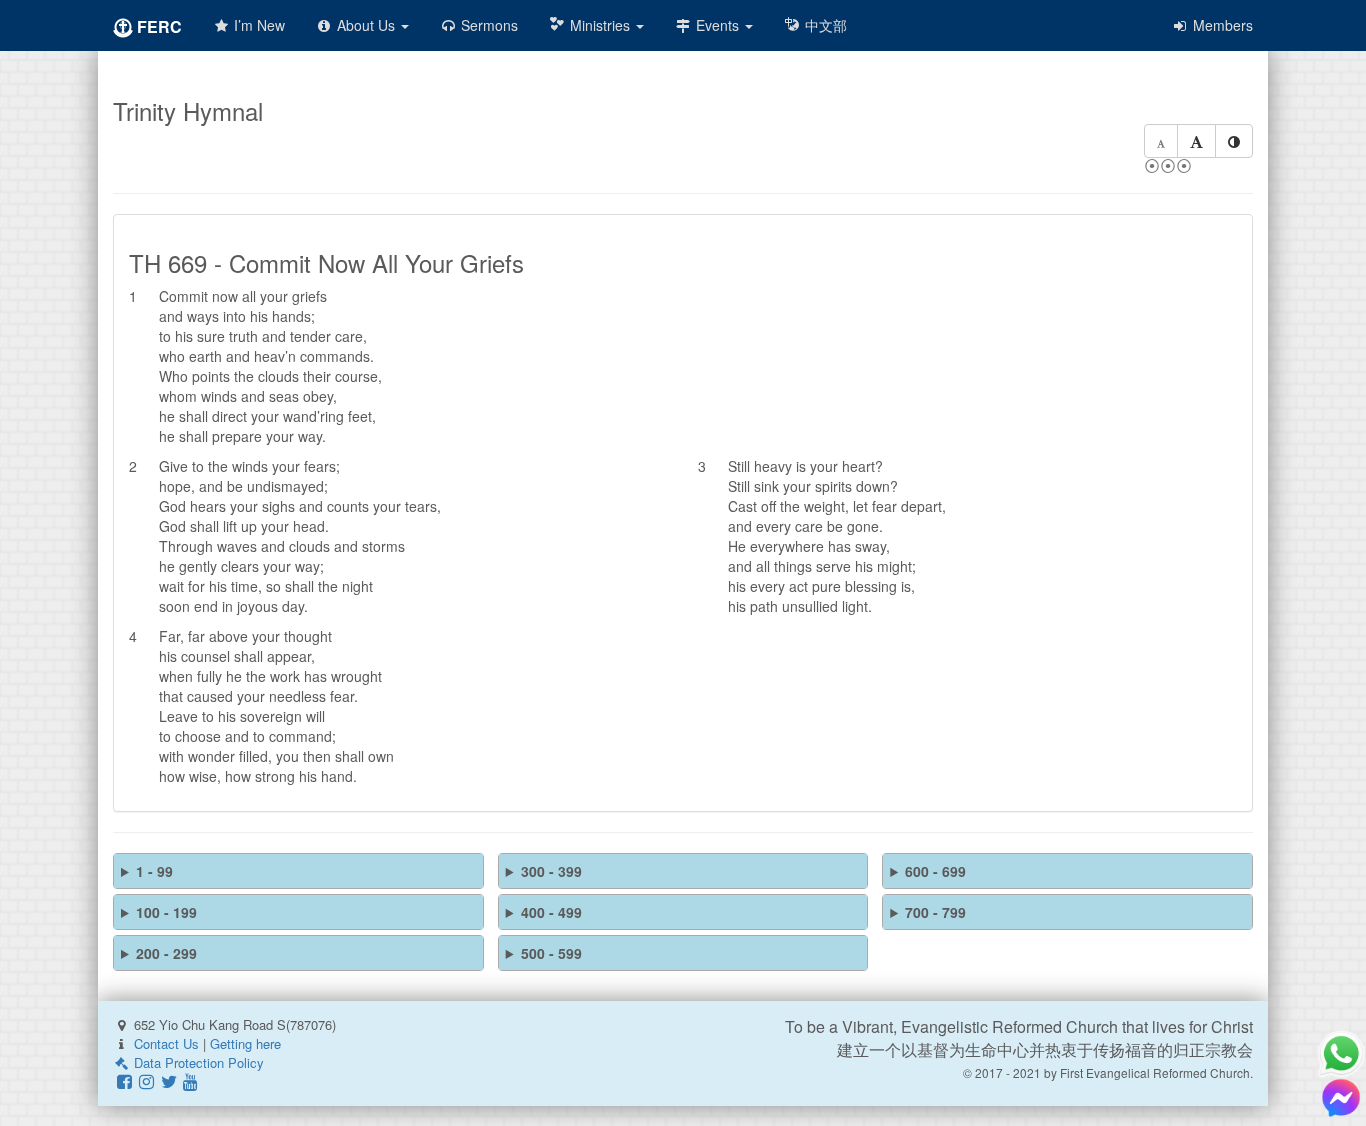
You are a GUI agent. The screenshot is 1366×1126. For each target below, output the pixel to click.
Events (717, 25)
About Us (366, 25)
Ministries (600, 25)
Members (1221, 25)
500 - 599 (551, 953)
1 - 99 (154, 871)
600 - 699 (935, 871)
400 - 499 (551, 912)
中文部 (824, 25)
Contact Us (166, 1043)
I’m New (257, 25)
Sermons (487, 25)
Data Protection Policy (197, 1062)
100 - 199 (166, 912)
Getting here (245, 1043)
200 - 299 (166, 953)
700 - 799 (935, 912)
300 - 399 (551, 871)
